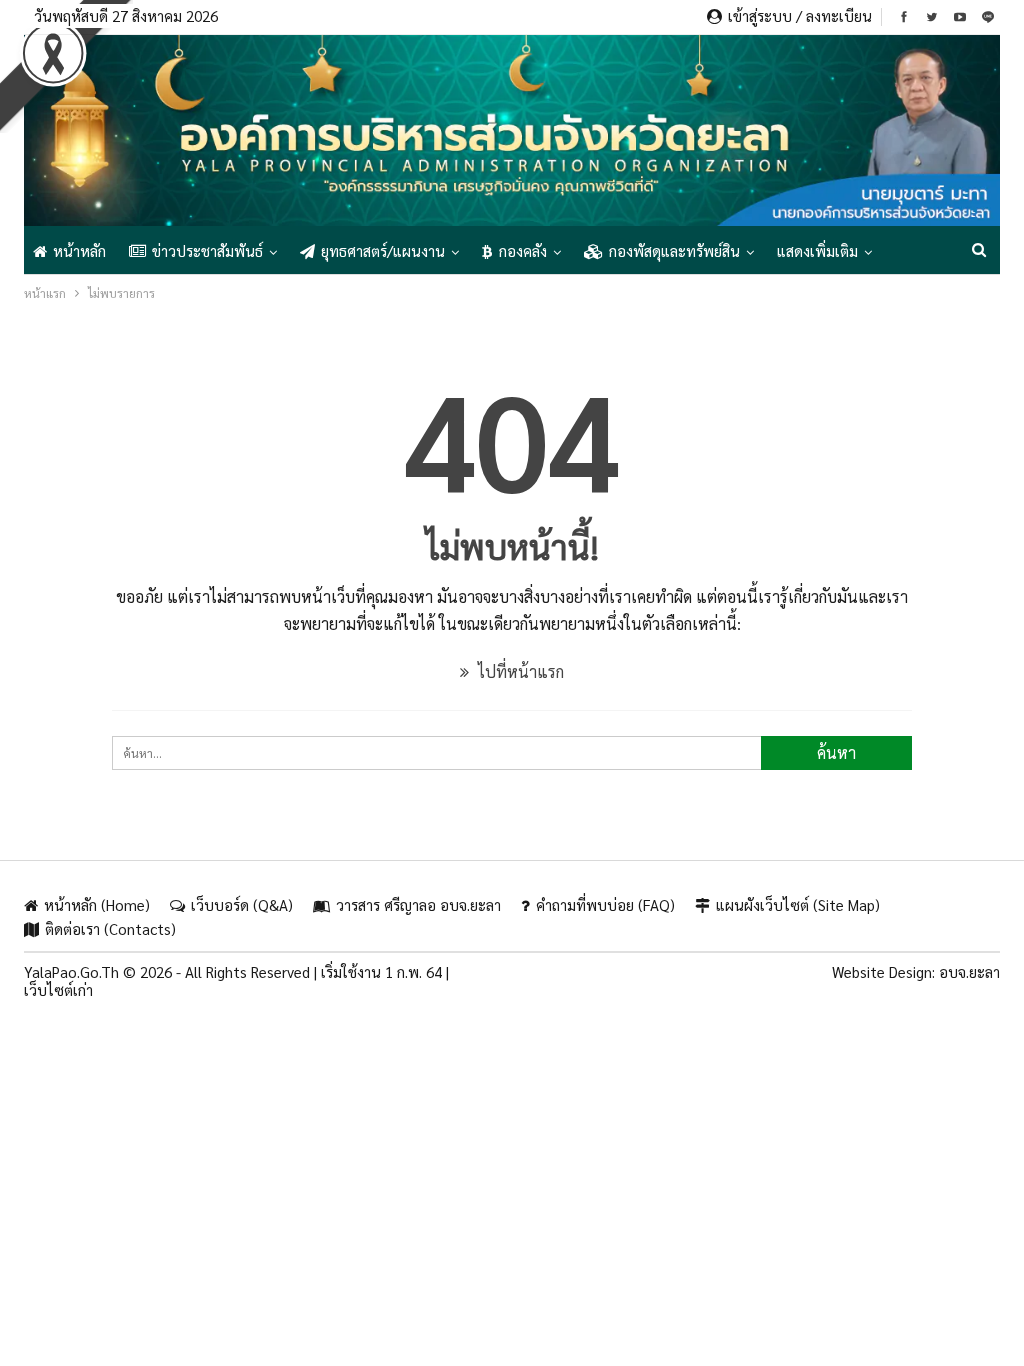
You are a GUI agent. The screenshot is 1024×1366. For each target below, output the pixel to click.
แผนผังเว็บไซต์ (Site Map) (798, 904)
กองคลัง (523, 250)
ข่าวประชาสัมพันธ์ (207, 250)
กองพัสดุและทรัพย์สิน (674, 250)
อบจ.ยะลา (969, 971)
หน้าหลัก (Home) (97, 904)
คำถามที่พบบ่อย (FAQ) (605, 904)
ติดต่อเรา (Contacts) (110, 928)
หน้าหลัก (79, 250)
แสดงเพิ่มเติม (817, 250)
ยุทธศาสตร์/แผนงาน (383, 250)
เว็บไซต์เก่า (58, 989)
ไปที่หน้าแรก (519, 671)
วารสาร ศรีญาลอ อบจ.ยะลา (418, 904)
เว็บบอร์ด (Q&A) (242, 904)
